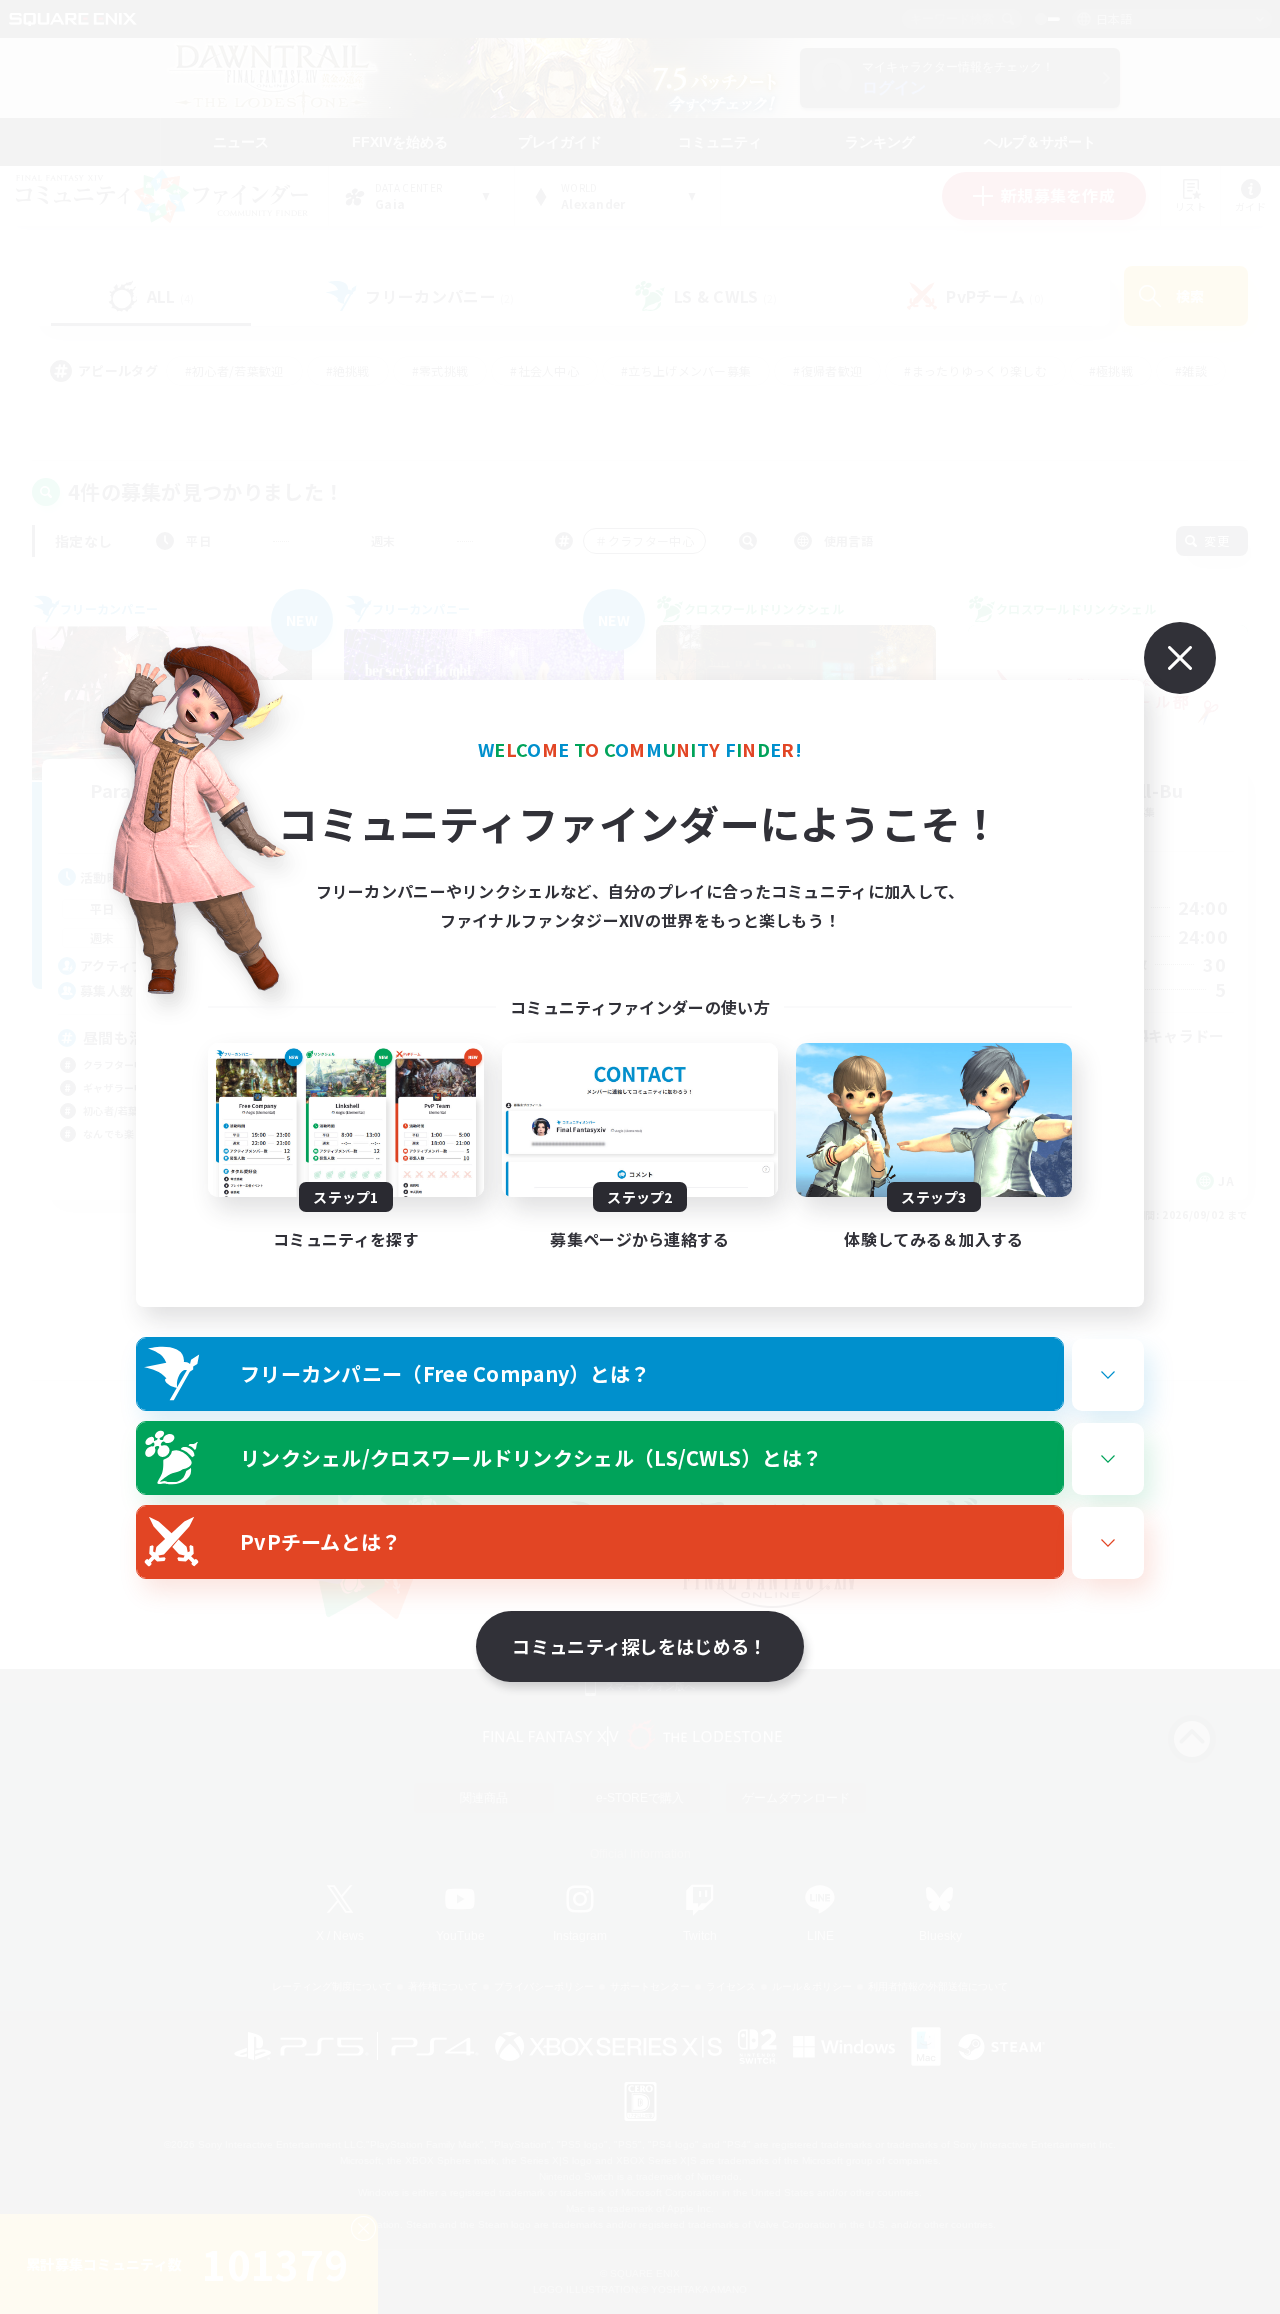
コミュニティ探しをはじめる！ (639, 1646)
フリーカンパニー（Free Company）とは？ (445, 1373)
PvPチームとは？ (321, 1541)
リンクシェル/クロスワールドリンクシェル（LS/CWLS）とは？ (531, 1457)
